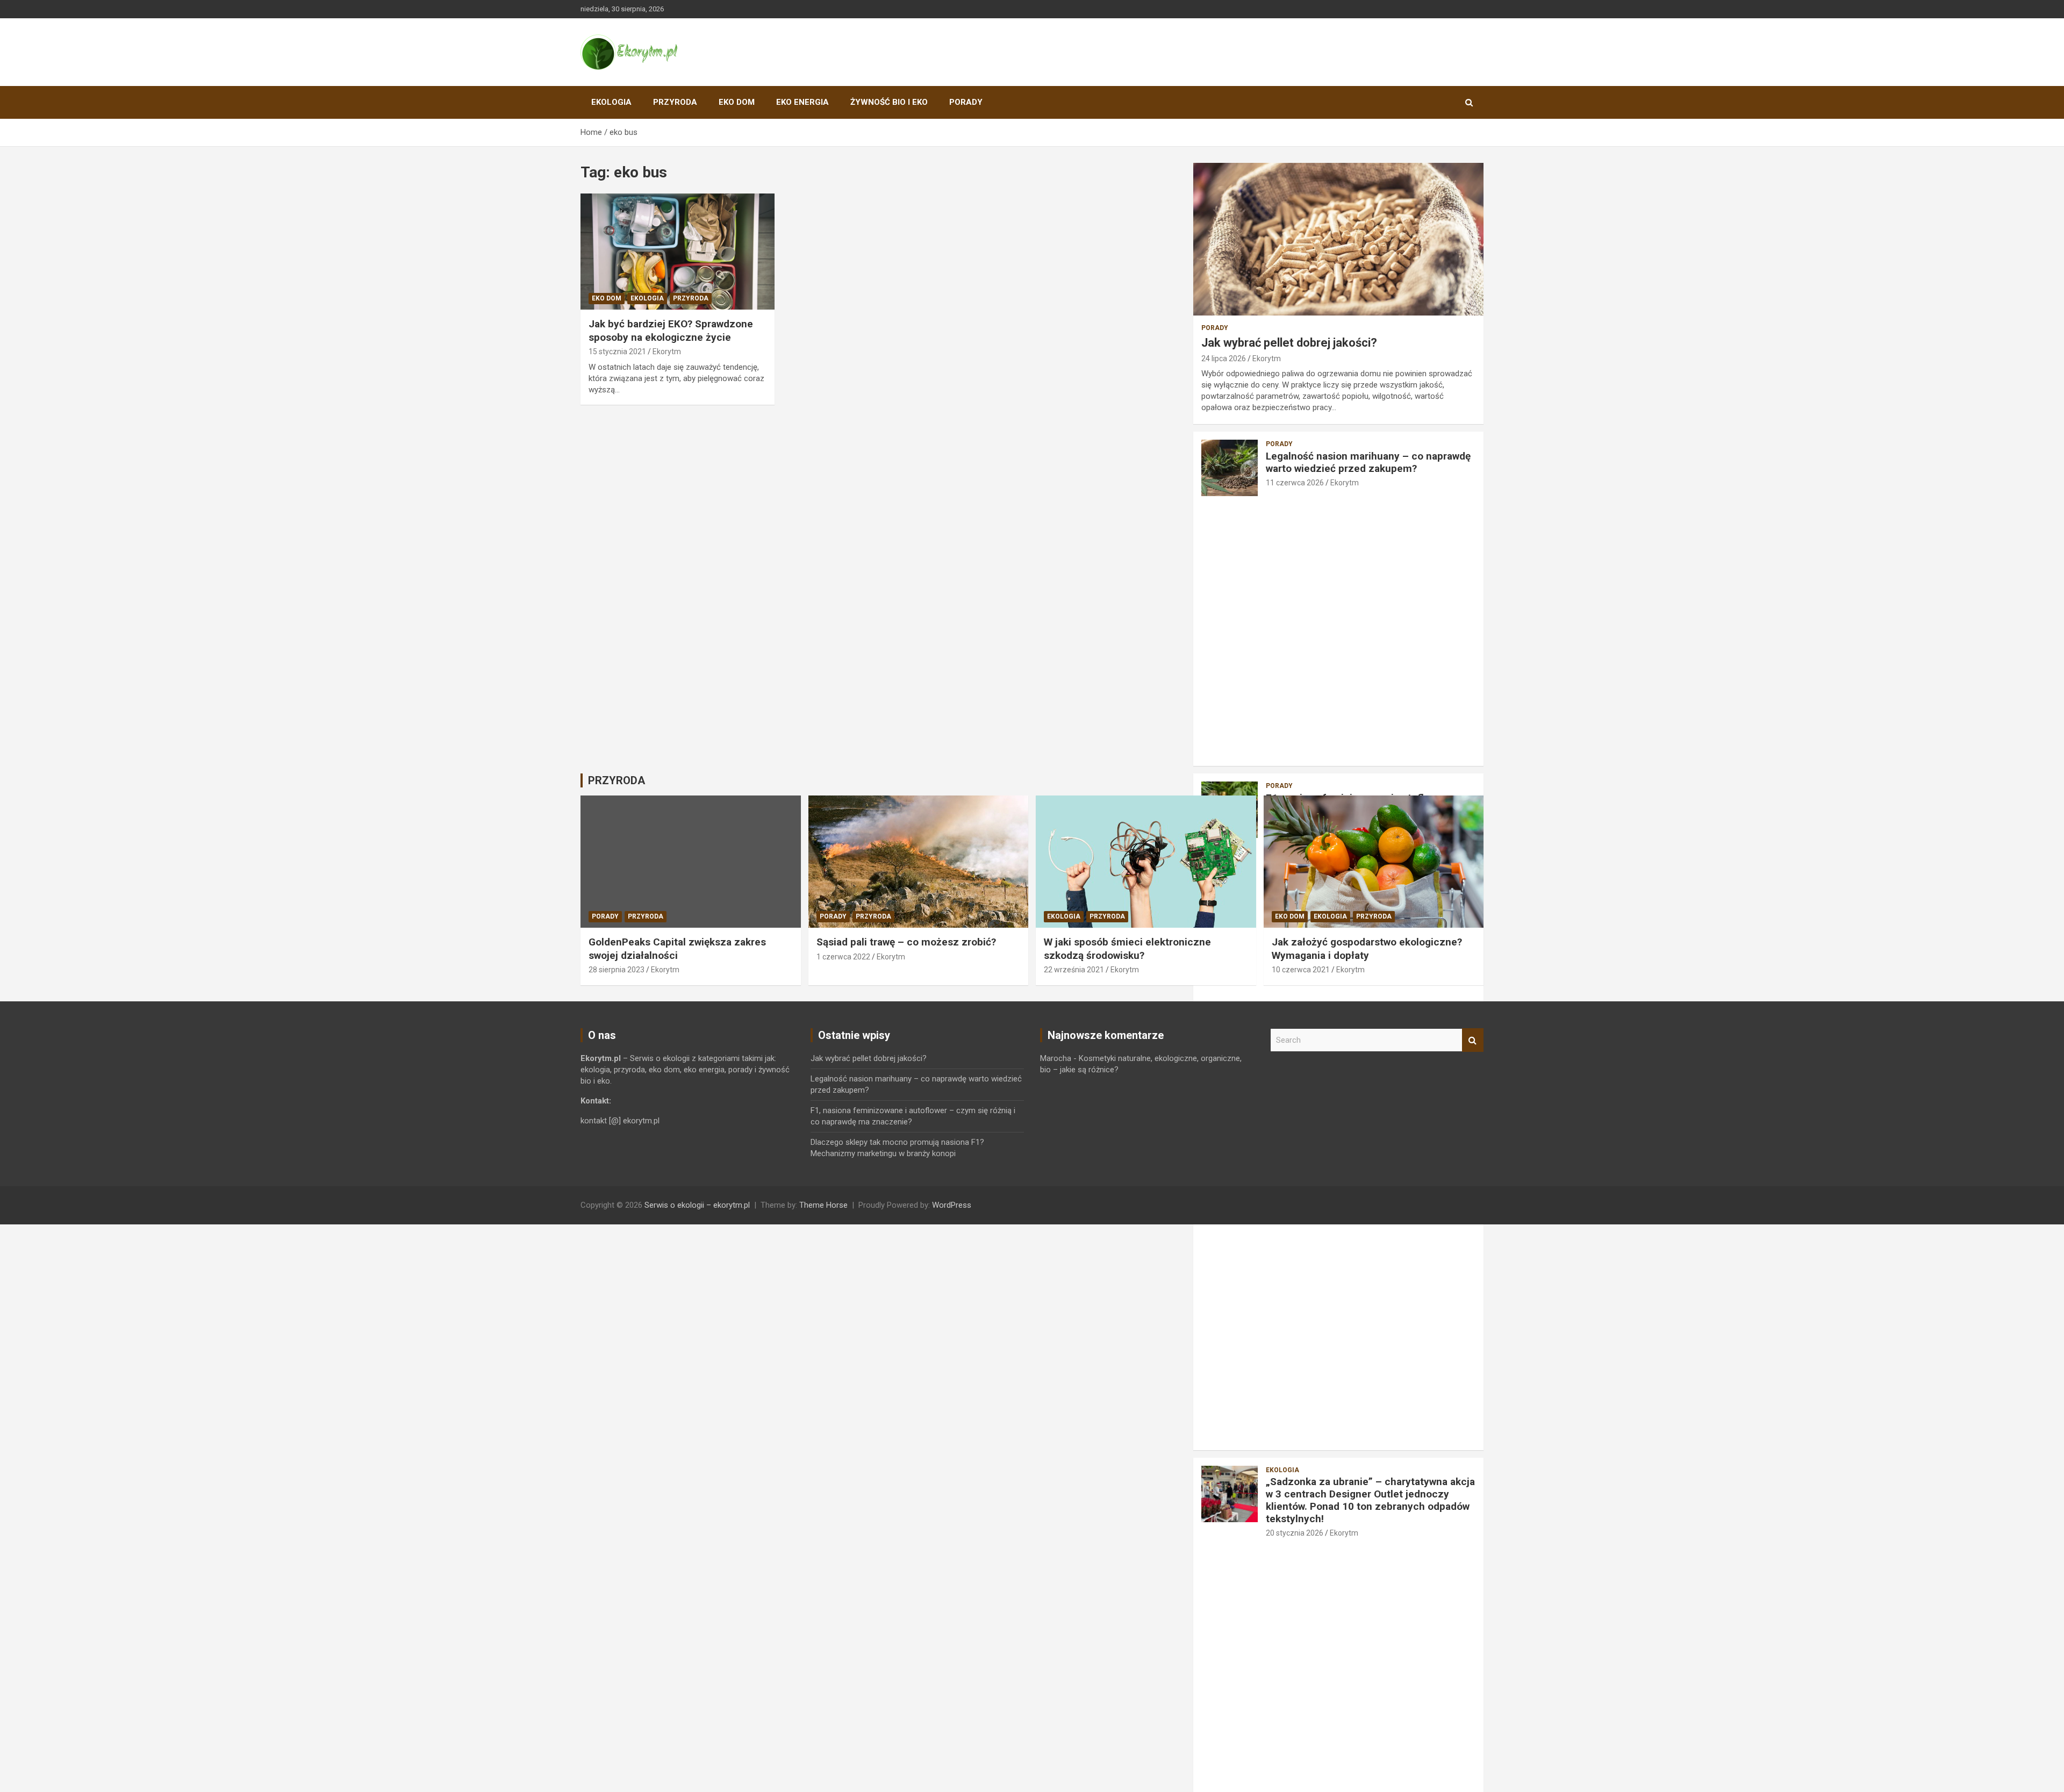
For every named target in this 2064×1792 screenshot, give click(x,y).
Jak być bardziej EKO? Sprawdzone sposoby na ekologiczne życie (671, 331)
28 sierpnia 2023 (617, 970)
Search (1473, 1040)
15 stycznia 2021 (617, 352)
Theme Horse (823, 1205)
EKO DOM (737, 102)
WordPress (952, 1205)
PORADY (966, 102)
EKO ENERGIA (802, 102)
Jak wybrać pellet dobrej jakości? (1289, 343)
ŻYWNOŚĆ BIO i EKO (889, 102)
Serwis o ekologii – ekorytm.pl (697, 1205)
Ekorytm (667, 352)
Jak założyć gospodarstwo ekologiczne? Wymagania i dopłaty (1367, 949)
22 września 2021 (1074, 970)
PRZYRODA (675, 102)
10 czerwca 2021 (1301, 970)
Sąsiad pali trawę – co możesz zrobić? (906, 942)
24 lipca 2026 (1224, 359)
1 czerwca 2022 (843, 957)
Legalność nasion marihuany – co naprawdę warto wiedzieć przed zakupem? (1368, 462)
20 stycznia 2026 (1295, 1533)
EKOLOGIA (611, 102)
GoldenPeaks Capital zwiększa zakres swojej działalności (677, 949)
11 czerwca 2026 (1295, 483)
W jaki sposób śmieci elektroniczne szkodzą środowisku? (1127, 949)
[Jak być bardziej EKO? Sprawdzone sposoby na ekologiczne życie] (678, 252)
